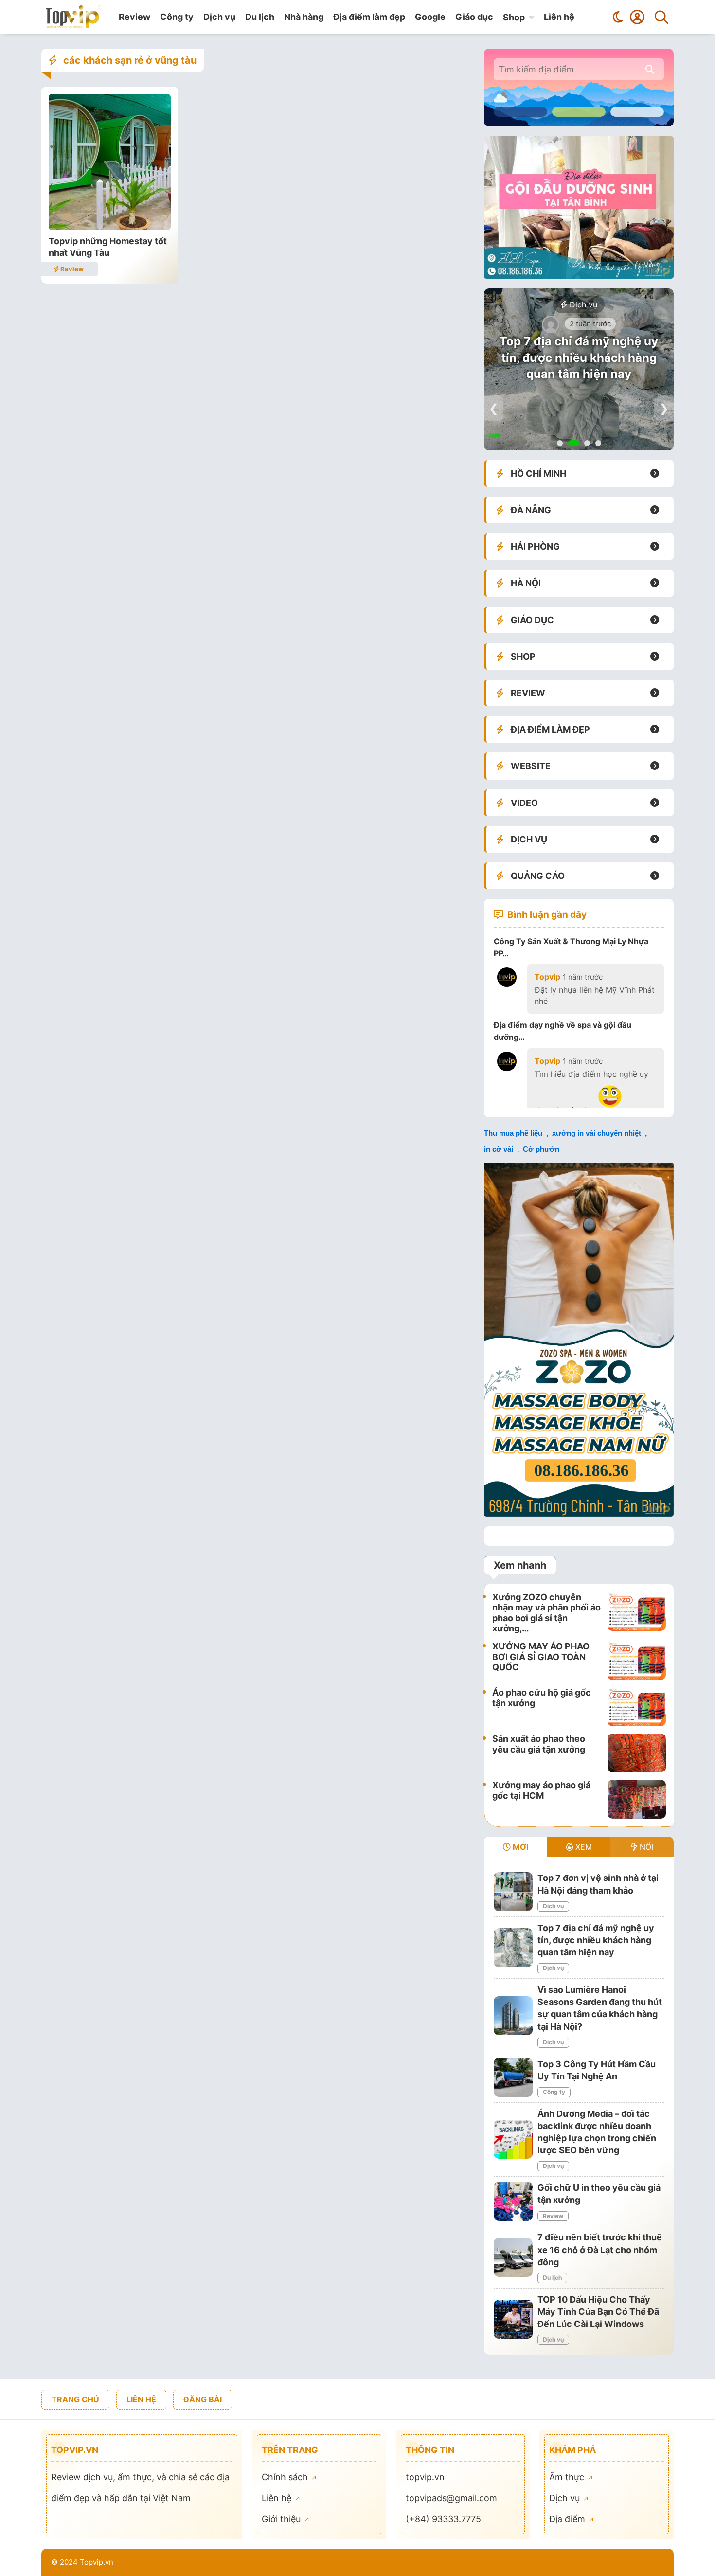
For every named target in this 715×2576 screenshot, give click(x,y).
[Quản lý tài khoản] (637, 17)
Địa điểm (568, 2519)
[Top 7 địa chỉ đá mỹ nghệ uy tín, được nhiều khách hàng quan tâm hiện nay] (513, 1948)
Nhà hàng (304, 17)
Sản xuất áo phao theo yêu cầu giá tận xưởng (539, 1744)
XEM (582, 1847)
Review (134, 17)
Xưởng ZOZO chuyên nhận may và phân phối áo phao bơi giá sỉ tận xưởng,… (546, 1613)
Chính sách (286, 2477)
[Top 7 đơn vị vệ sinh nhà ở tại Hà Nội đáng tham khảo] (513, 1892)
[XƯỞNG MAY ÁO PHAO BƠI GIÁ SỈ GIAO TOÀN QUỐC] (637, 1661)
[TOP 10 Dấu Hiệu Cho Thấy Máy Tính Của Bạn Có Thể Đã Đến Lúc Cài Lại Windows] (513, 2319)
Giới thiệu (282, 2519)
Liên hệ (559, 17)
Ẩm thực (568, 2477)
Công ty (177, 17)
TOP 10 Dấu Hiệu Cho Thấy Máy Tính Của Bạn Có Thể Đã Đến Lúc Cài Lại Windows (598, 2312)
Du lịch (260, 17)
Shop (514, 17)
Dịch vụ (219, 17)
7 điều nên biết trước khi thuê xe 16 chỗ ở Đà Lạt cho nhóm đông (600, 2249)
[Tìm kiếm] (661, 17)
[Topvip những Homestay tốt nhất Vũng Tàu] (110, 227)
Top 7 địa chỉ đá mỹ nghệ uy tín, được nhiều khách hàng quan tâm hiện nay (579, 358)
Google (430, 17)
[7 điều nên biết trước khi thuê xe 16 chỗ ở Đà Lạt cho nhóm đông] (513, 2257)
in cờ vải (499, 1149)
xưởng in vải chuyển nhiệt (597, 1133)
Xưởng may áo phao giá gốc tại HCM (541, 1790)
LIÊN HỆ (141, 2399)
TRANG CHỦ (75, 2399)
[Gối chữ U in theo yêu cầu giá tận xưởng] (513, 2201)
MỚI (519, 1847)
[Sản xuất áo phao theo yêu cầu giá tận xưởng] (637, 1753)
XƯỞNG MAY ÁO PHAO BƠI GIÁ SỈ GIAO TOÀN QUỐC (541, 1657)
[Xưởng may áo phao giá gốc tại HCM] (637, 1799)
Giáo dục (474, 17)
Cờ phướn (541, 1149)
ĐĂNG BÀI (203, 2399)
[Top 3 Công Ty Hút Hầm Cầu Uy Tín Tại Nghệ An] (513, 2077)
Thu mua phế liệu (513, 1133)
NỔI (645, 1847)
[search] (650, 69)
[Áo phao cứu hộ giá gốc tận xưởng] (637, 1707)
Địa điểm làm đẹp (369, 17)
